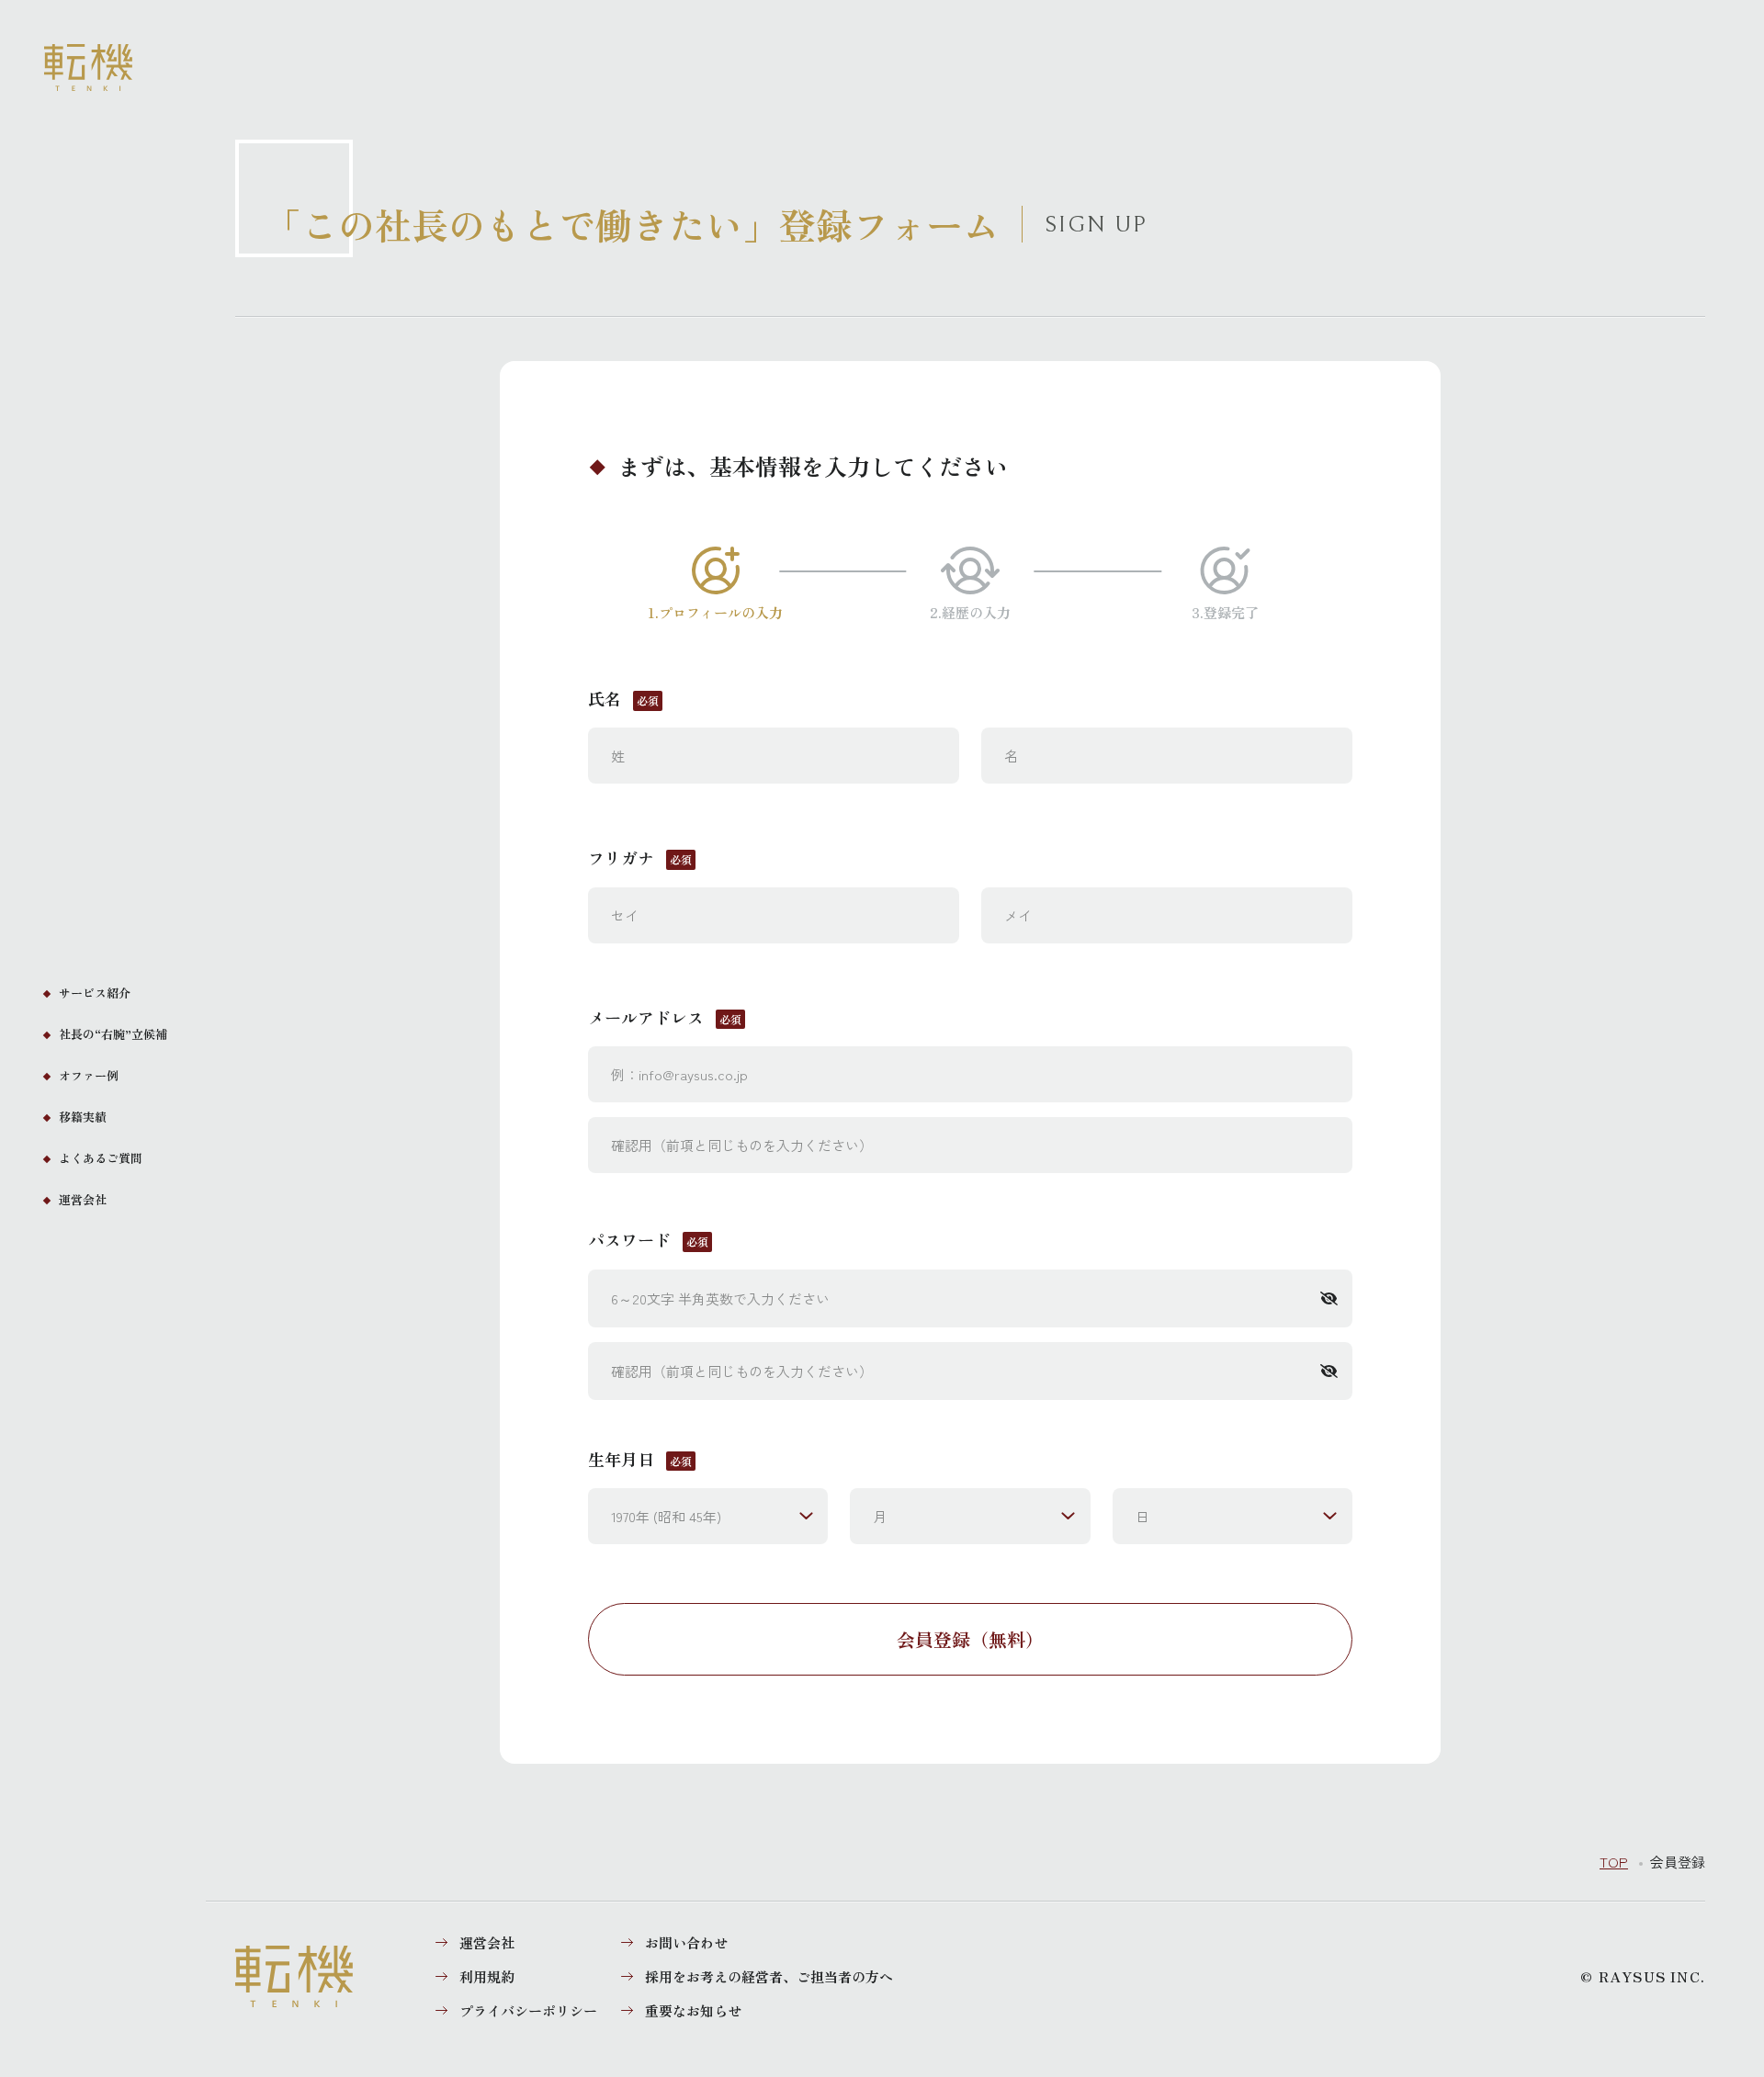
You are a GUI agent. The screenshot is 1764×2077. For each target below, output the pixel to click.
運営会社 (83, 1199)
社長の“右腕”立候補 (113, 1034)
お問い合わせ (686, 1942)
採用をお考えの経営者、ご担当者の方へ (769, 1976)
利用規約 (487, 1976)
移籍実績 (83, 1117)
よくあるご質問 (101, 1158)
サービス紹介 (95, 993)
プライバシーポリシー (528, 2010)
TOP (1614, 1862)
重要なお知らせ (693, 2010)
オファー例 (89, 1075)
